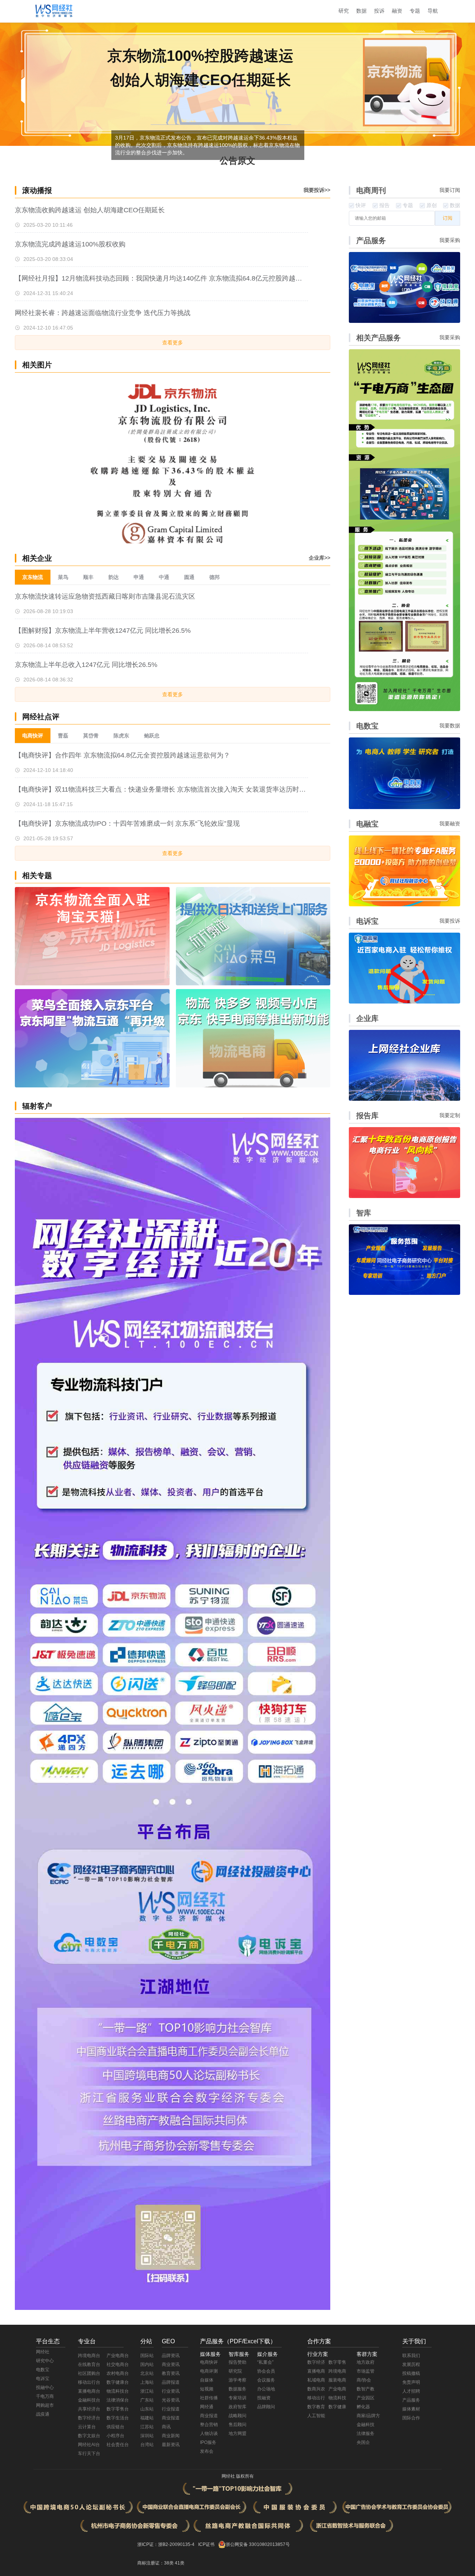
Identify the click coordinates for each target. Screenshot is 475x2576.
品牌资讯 (171, 2356)
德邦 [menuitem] (214, 577)
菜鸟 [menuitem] (63, 577)
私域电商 (316, 2380)
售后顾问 (237, 2425)
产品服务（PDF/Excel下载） (238, 2341)
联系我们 (411, 2356)
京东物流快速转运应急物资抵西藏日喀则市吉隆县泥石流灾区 (105, 596)
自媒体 (207, 2380)
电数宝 (43, 2370)
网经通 (207, 2407)
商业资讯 (171, 2364)
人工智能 (316, 2416)
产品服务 (411, 2400)
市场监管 (366, 2371)
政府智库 (237, 2407)
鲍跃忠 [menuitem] (152, 736)
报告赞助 (237, 2362)
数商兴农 (316, 2389)
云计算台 (87, 2427)
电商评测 (209, 2371)
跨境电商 (337, 2371)
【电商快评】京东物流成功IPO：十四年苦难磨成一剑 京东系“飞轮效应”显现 (127, 824)
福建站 (147, 2418)
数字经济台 (89, 2418)
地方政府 (366, 2362)
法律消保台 (118, 2400)
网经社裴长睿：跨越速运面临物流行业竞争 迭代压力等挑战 (103, 313)
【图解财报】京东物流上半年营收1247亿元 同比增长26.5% (103, 631)
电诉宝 (43, 2379)
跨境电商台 (89, 2356)
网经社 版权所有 (238, 2476)
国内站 (147, 2364)
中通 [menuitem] (164, 577)
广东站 (147, 2400)
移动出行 (316, 2398)
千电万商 (45, 2396)
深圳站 (147, 2436)
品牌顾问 (266, 2407)
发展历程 (411, 2364)
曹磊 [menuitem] (63, 736)
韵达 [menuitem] (114, 577)
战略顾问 (237, 2416)
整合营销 (209, 2425)
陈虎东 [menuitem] (121, 736)
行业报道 (171, 2409)
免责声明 (411, 2382)
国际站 (147, 2356)
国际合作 (411, 2418)
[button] (322, 460)
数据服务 (237, 2389)
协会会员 (266, 2371)
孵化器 (363, 2407)
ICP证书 (206, 2544)
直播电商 (316, 2371)
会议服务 (266, 2380)
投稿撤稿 (411, 2373)
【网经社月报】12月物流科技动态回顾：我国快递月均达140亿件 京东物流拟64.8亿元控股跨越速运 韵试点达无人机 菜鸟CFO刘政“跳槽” (161, 278)
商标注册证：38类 (156, 2563)
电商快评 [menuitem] (33, 736)
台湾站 (147, 2445)
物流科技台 (118, 2391)
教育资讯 (171, 2373)
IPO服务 (208, 2442)
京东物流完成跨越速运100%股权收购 (70, 244)
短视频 (207, 2389)
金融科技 (366, 2425)
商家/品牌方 (368, 2416)
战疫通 (43, 2414)
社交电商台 (118, 2364)
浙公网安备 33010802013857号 (258, 2544)
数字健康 (337, 2407)
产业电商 (337, 2389)
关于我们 (414, 2341)
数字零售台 (118, 2409)
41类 (180, 2563)
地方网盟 (237, 2433)
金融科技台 (89, 2400)
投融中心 (45, 2387)
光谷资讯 (171, 2400)
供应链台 (115, 2427)
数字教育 (316, 2407)
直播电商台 (89, 2391)
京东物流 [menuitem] (33, 577)
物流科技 (337, 2398)
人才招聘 (411, 2391)
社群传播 (209, 2398)
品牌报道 (171, 2382)
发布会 (207, 2451)
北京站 (147, 2373)
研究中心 (45, 2361)
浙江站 (147, 2391)
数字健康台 (118, 2382)
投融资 (264, 2398)
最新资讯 (171, 2445)
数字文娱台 (89, 2436)
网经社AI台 (89, 2445)
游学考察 (237, 2380)
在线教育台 (89, 2364)
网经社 (43, 2352)
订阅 (448, 218)
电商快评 (209, 2362)
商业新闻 (171, 2436)
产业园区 (366, 2398)
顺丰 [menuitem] (88, 577)
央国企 (363, 2442)
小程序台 (115, 2436)
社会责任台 (118, 2445)
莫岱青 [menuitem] (91, 736)
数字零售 (337, 2362)
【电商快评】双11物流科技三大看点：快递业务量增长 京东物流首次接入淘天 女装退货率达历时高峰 (161, 789)
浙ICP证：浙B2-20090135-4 (166, 2544)
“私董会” (265, 2362)
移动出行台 (89, 2382)
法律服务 (366, 2433)
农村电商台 (118, 2373)
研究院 (235, 2371)
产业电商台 (118, 2356)
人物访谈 (209, 2433)
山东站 (147, 2409)
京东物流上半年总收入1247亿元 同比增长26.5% (86, 665)
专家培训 (237, 2398)
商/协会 (364, 2380)
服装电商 (337, 2380)
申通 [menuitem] (139, 577)
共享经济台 (89, 2409)
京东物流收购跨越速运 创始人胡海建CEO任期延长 (90, 210)
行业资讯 (171, 2391)
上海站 (147, 2382)
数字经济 (316, 2362)
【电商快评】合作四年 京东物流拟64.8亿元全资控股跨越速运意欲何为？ (122, 755)
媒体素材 (411, 2409)
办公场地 (266, 2389)
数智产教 (366, 2389)
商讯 (166, 2427)
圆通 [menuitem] (189, 577)
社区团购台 (89, 2373)
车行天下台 (89, 2454)
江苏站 (147, 2427)
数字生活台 (118, 2418)
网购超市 (45, 2405)
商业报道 (171, 2418)
